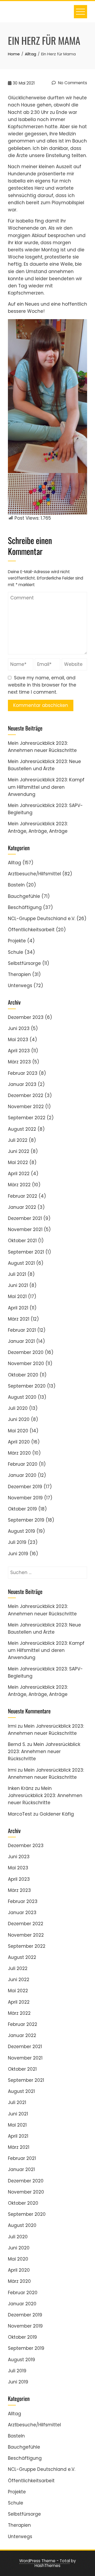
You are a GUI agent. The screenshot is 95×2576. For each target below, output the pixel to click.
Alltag (15, 863)
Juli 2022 (18, 1140)
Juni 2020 (19, 1419)
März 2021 (19, 1319)
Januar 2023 (22, 1084)
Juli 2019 (17, 1542)
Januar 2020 (22, 1475)
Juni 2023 (19, 1028)
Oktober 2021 (22, 1241)
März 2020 (19, 1453)
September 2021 (26, 1252)
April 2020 (19, 1442)
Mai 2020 (18, 1431)
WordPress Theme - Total (45, 2561)
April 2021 (18, 1308)
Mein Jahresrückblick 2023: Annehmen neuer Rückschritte (44, 1751)
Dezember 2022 (26, 1095)
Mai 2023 (18, 1040)
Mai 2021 (17, 1296)
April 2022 (19, 1174)
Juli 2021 (17, 1274)
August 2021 (21, 1263)
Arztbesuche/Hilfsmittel (34, 874)
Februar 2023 (23, 1073)
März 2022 (19, 1185)
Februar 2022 (23, 1196)
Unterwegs (20, 986)
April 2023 (19, 1051)
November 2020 (26, 1363)
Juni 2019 (18, 1554)
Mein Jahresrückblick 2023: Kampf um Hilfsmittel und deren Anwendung (46, 787)
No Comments (72, 83)
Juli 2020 (18, 1408)
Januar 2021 (21, 1341)
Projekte (17, 941)
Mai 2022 (18, 1162)
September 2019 (26, 1520)
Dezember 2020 (26, 1352)
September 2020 (27, 1386)
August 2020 (22, 1397)
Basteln (16, 885)
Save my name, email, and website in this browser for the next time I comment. (42, 685)
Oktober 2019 (22, 1509)
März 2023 (19, 1062)
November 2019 (25, 1498)
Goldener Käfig (57, 1814)
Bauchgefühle (24, 896)
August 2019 (22, 1531)
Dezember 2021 (25, 1218)
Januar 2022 (22, 1207)
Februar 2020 (23, 1464)
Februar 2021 (22, 1330)
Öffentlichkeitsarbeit (31, 930)
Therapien (19, 974)
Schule (16, 952)
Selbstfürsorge (24, 963)
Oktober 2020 (23, 1375)
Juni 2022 (19, 1151)
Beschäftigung (25, 907)
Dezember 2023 (26, 1017)
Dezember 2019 (25, 1487)
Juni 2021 (18, 1285)
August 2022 (22, 1129)
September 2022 (27, 1118)
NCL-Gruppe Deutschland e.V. (42, 919)
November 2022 (26, 1107)
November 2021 (25, 1229)
